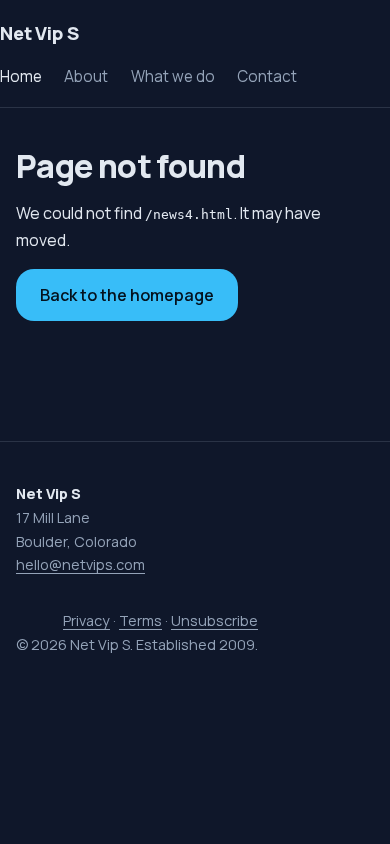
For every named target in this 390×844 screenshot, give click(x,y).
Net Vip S (39, 33)
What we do (173, 76)
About (86, 76)
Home (21, 76)
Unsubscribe (214, 620)
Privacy (86, 620)
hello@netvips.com (80, 564)
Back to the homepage (127, 295)
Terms (140, 620)
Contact (267, 76)
